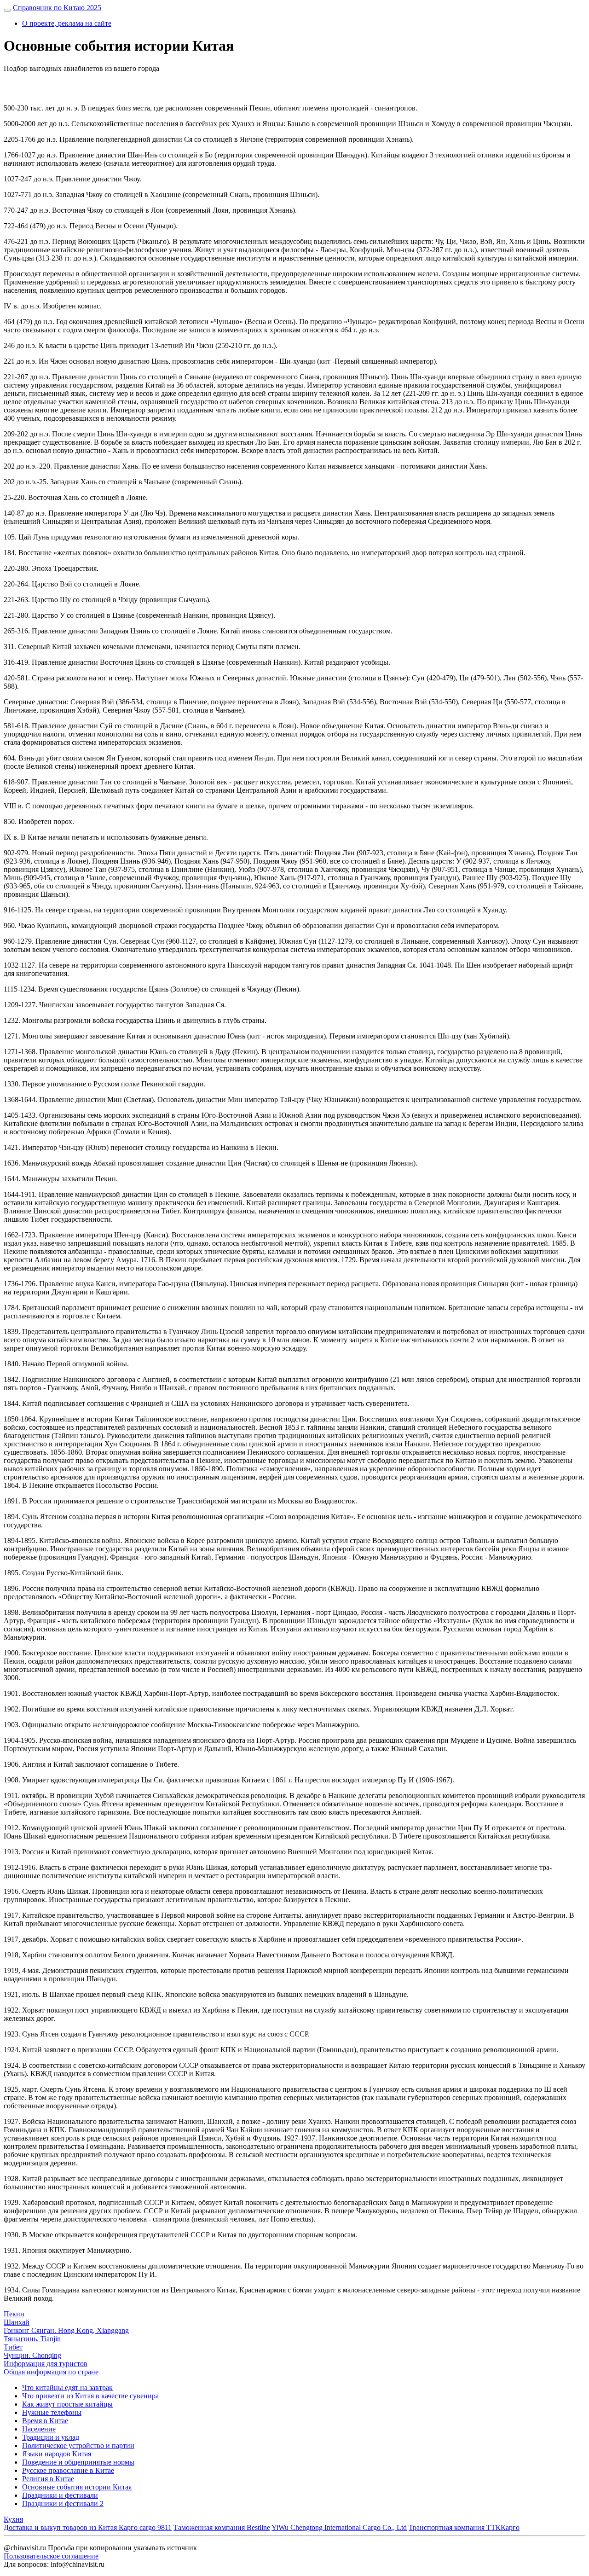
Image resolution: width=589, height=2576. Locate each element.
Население (39, 2429)
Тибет (13, 2347)
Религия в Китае (48, 2479)
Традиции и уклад (51, 2437)
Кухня (13, 2519)
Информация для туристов (46, 2364)
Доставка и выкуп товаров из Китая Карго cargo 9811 (88, 2527)
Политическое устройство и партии (78, 2445)
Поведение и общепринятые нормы (78, 2462)
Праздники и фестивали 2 (63, 2503)
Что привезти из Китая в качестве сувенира (90, 2396)
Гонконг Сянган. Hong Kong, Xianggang (66, 2330)
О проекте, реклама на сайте (67, 23)
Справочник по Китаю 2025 (57, 8)
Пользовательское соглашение (51, 2556)
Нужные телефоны (52, 2412)
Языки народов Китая (57, 2454)
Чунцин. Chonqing (32, 2355)
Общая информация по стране (51, 2372)
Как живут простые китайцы (67, 2404)
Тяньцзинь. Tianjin (32, 2339)
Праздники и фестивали (60, 2495)
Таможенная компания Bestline (222, 2527)
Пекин (14, 2314)
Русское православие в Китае (68, 2470)
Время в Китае (45, 2421)
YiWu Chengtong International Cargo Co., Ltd (339, 2527)
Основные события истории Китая (77, 2487)
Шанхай (17, 2322)
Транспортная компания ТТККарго (464, 2527)
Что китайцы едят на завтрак (67, 2387)
